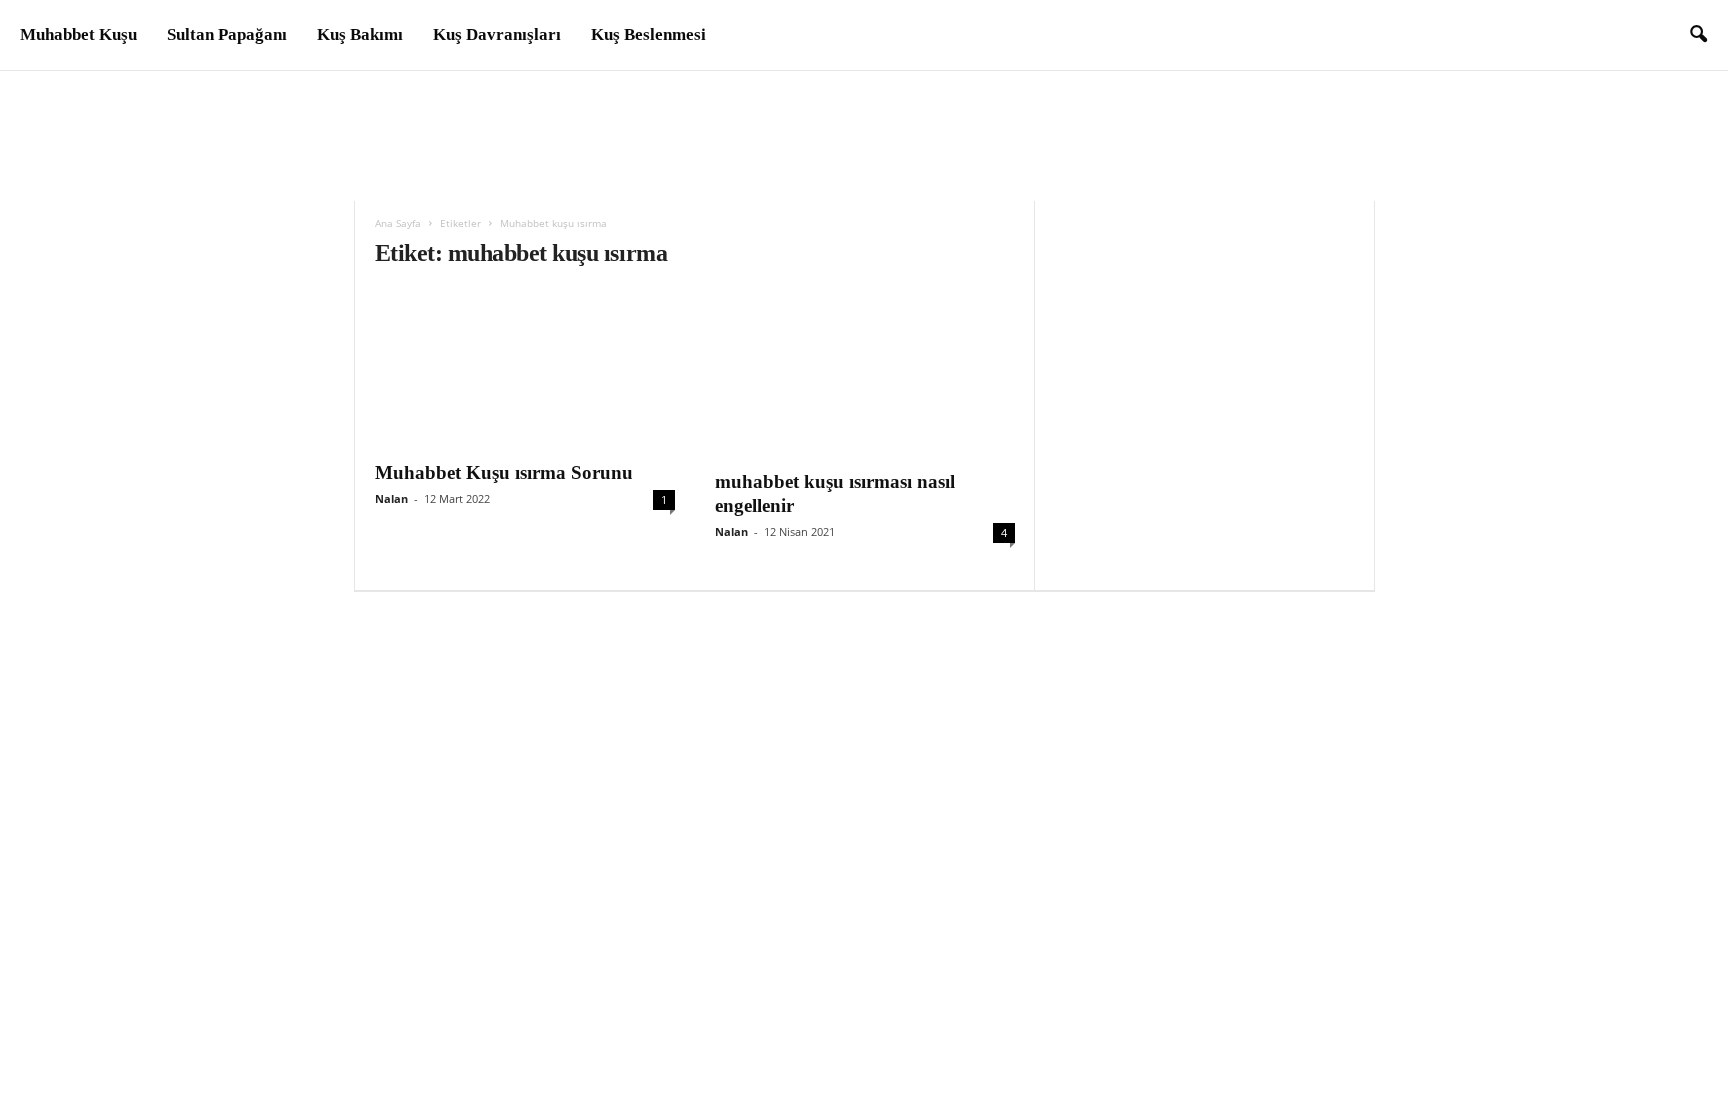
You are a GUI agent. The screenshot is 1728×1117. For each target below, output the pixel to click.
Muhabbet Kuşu (78, 34)
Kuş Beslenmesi (648, 34)
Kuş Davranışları (497, 34)
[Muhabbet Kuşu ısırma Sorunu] (525, 369)
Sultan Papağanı (227, 34)
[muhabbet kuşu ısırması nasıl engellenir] (865, 373)
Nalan (391, 498)
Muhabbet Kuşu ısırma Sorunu (504, 472)
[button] (1698, 35)
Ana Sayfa (398, 223)
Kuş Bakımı (360, 34)
